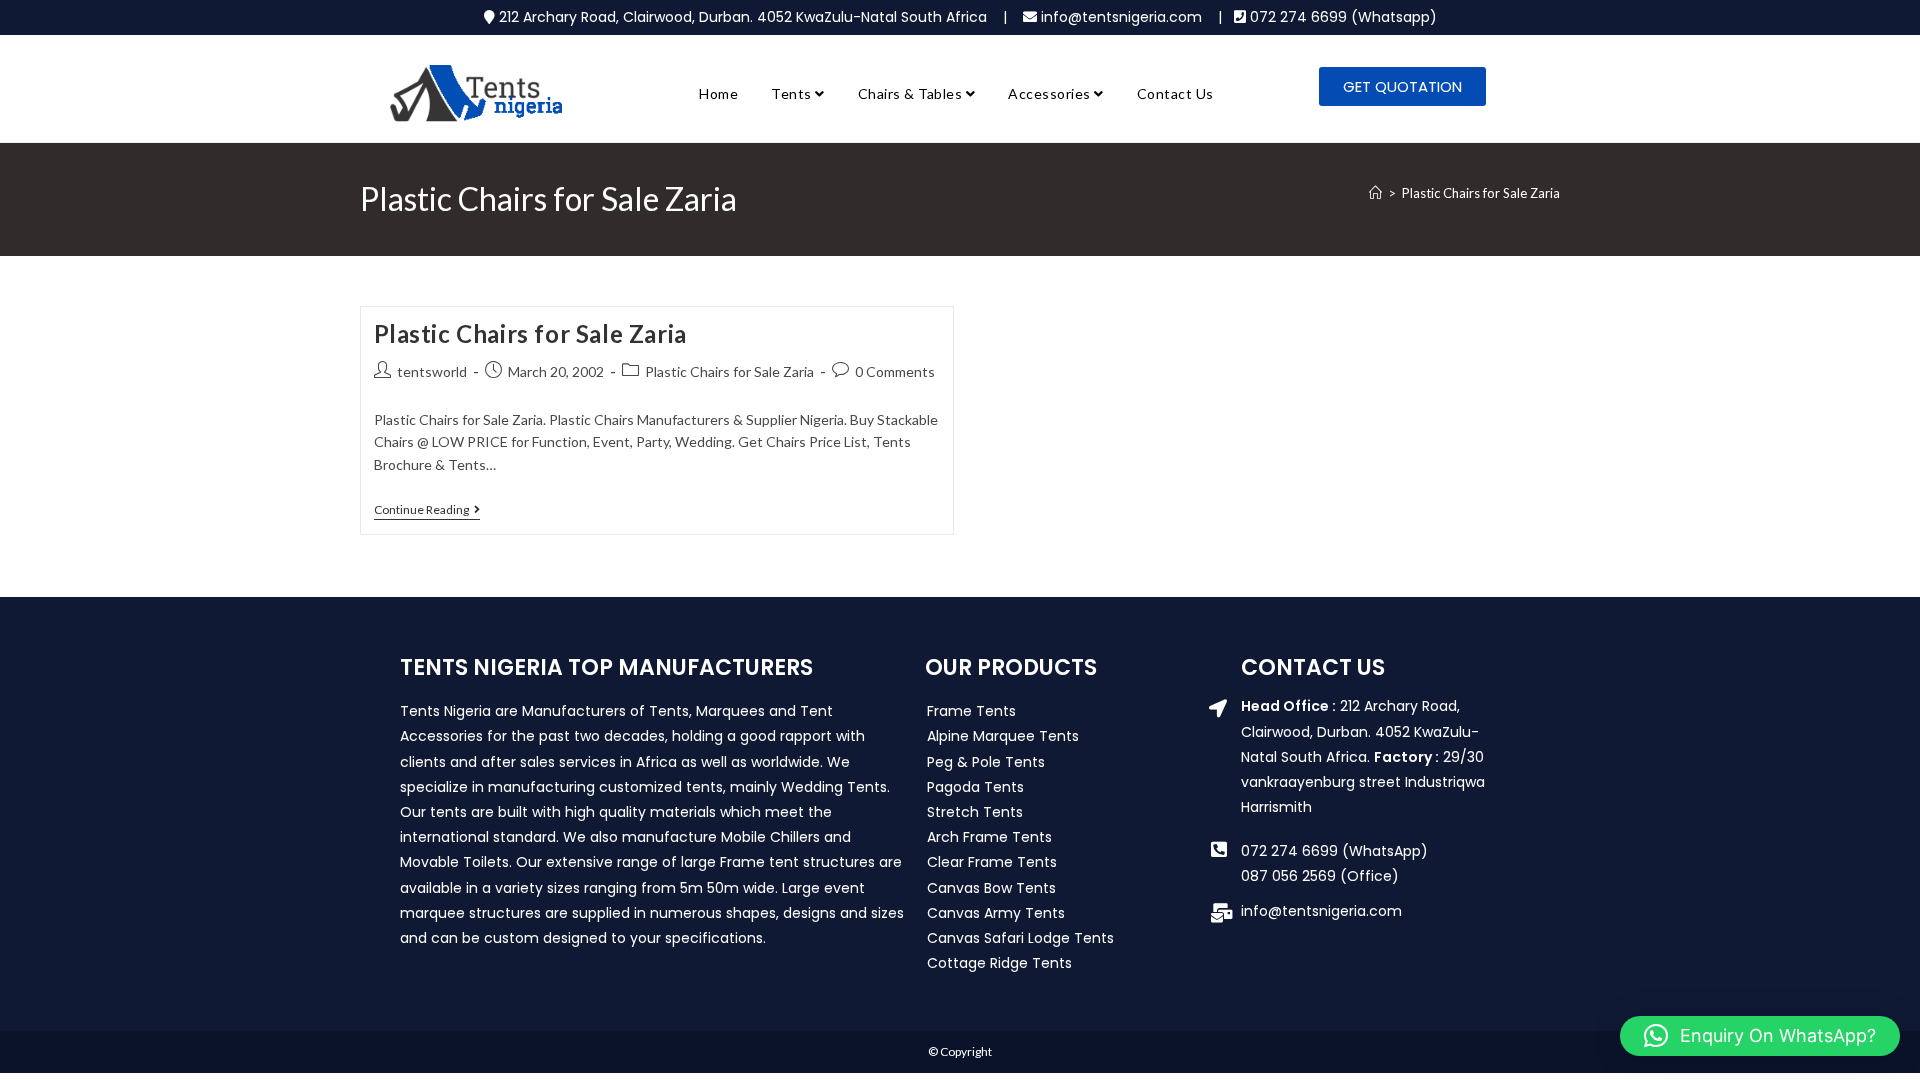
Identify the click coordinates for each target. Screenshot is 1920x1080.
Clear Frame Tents (992, 862)
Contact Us (1175, 93)
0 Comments (895, 371)
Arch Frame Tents (989, 837)
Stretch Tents (975, 812)
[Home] (1375, 193)
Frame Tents (971, 711)
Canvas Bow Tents (991, 888)
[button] (1760, 1036)
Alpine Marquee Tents (1003, 736)
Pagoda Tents (975, 787)
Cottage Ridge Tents (999, 963)
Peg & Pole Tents (986, 762)
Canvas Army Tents (996, 913)
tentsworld (432, 371)
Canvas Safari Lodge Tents (1020, 938)
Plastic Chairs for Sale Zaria (1481, 193)
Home (718, 93)
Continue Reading (427, 510)
